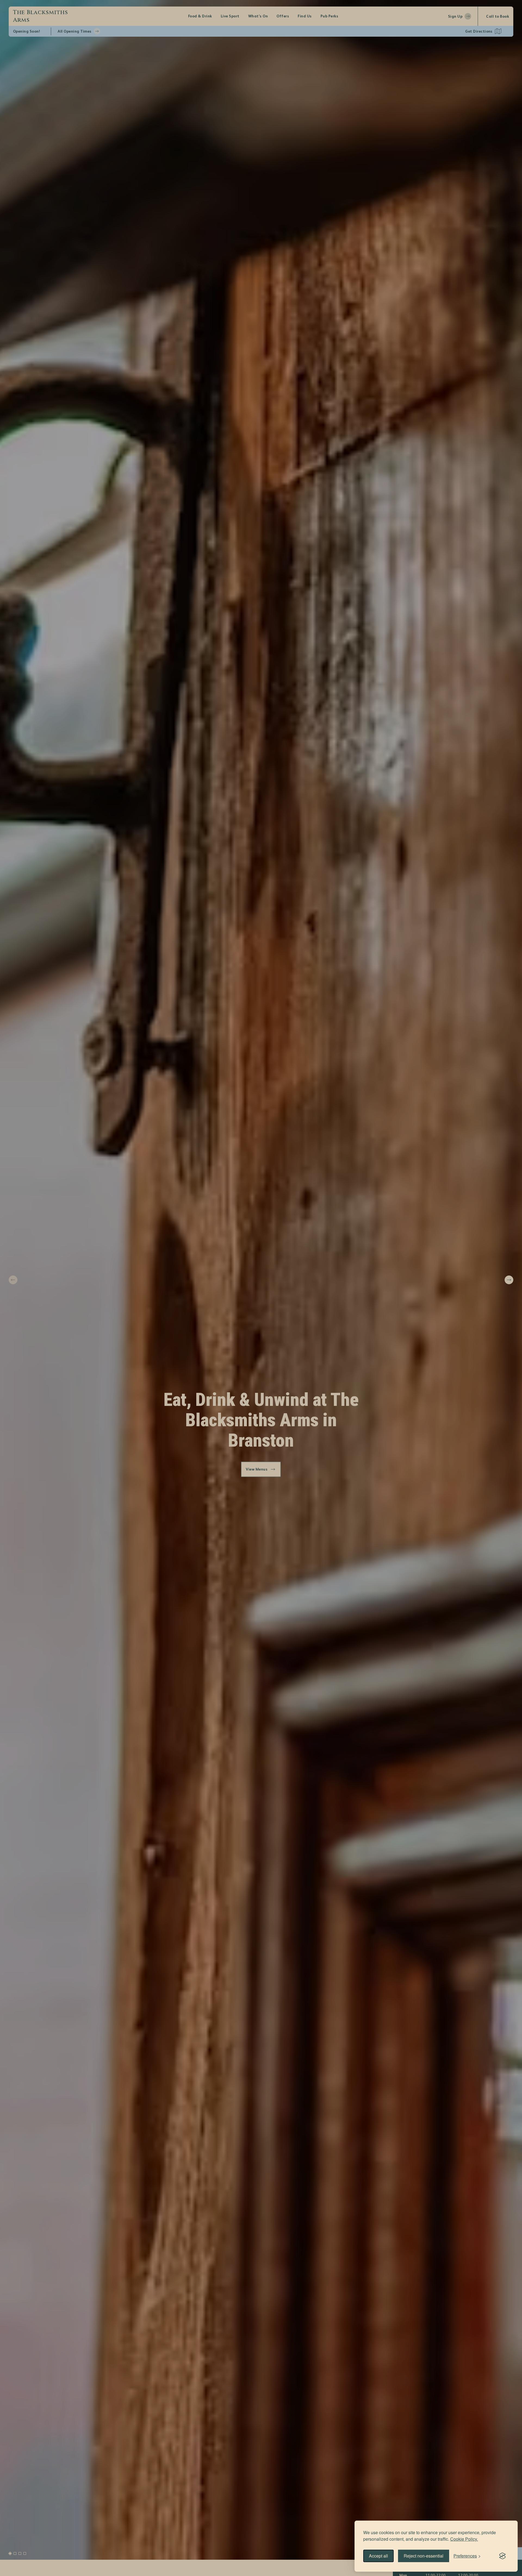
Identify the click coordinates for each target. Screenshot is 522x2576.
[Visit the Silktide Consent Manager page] (502, 2556)
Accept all (378, 2556)
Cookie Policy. (464, 2539)
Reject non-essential (424, 2556)
